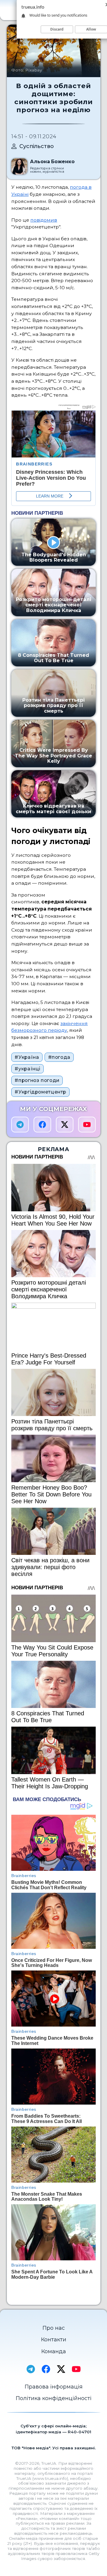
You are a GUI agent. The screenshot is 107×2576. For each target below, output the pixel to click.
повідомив (44, 220)
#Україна (27, 1057)
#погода (59, 1057)
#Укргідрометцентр (40, 1092)
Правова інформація (54, 2387)
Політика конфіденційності (54, 2398)
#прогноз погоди (37, 1080)
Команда (54, 2351)
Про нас (54, 2328)
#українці (27, 1069)
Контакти (54, 2340)
